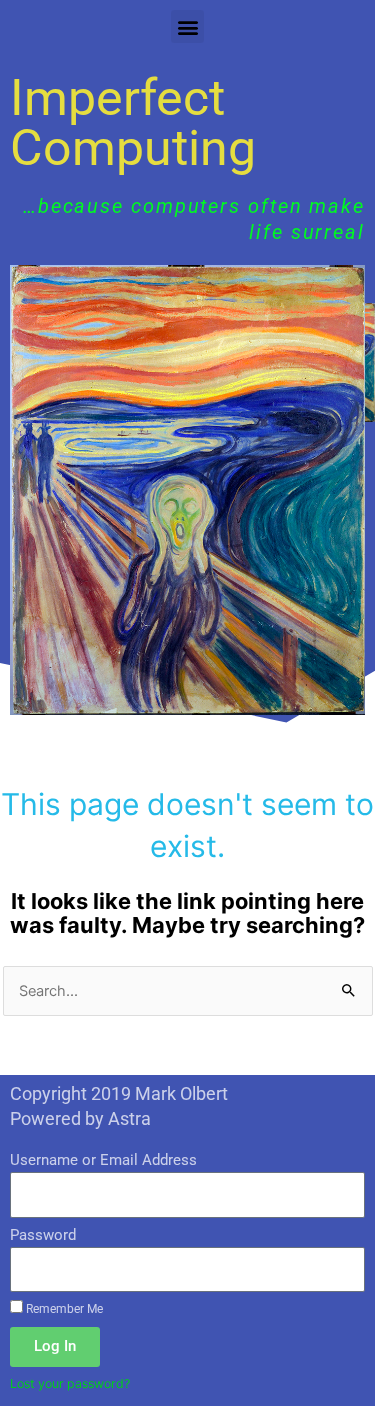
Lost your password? (70, 1383)
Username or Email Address (103, 1160)
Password (43, 1235)
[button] (187, 26)
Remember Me (63, 1308)
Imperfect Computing (133, 123)
